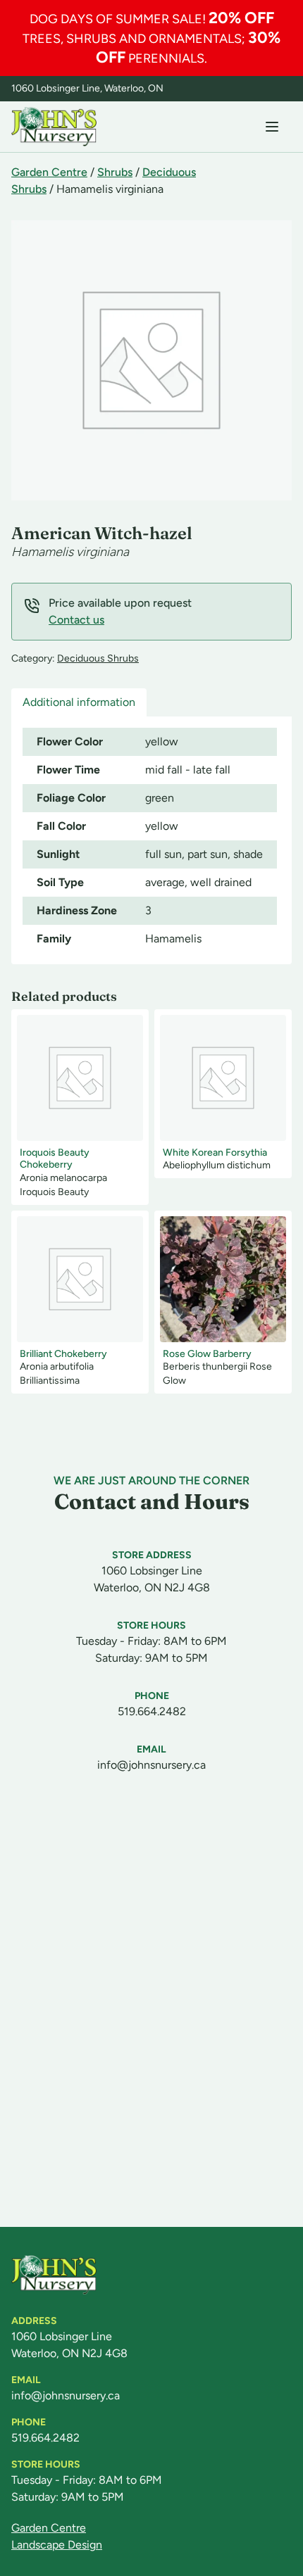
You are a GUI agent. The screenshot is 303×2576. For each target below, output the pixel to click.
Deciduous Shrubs (98, 658)
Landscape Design (57, 2545)
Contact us (76, 620)
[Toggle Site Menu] (272, 127)
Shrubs (115, 172)
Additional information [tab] (79, 702)
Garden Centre (49, 172)
